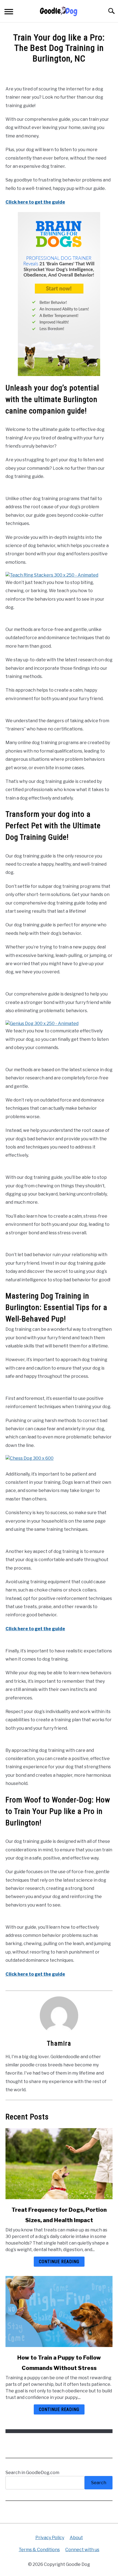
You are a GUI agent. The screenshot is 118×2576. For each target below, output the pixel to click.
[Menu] (9, 12)
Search (99, 2483)
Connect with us (82, 2550)
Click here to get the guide (35, 202)
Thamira (59, 2043)
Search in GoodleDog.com (32, 2473)
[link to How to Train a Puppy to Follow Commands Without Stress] (59, 2311)
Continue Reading (59, 2262)
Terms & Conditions (39, 2550)
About (76, 2538)
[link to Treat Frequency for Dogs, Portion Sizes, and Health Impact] (59, 2164)
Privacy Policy (50, 2538)
